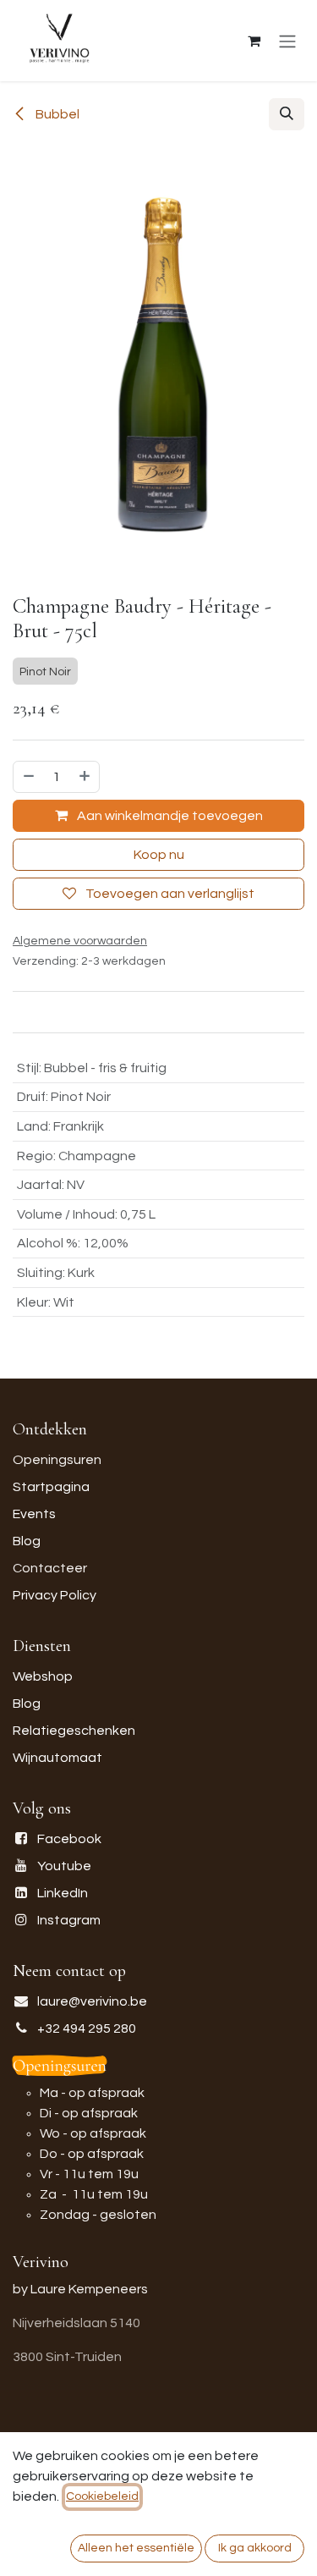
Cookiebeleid (102, 2496)
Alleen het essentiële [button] (136, 2548)
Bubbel (56, 114)
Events (34, 1514)
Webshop (43, 1676)
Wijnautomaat (57, 1758)
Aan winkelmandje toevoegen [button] (169, 816)
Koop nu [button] (159, 855)
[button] (287, 114)
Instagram (69, 1920)
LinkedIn (63, 1893)
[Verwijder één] (28, 777)
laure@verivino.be (92, 2001)
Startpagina (51, 1487)
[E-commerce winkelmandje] (254, 41)
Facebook (69, 1839)
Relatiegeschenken (74, 1731)
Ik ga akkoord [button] (255, 2548)
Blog (27, 1541)
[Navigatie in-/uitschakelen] (287, 41)
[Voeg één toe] (85, 777)
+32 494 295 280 (87, 2028)
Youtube (64, 1866)
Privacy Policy (55, 1595)
